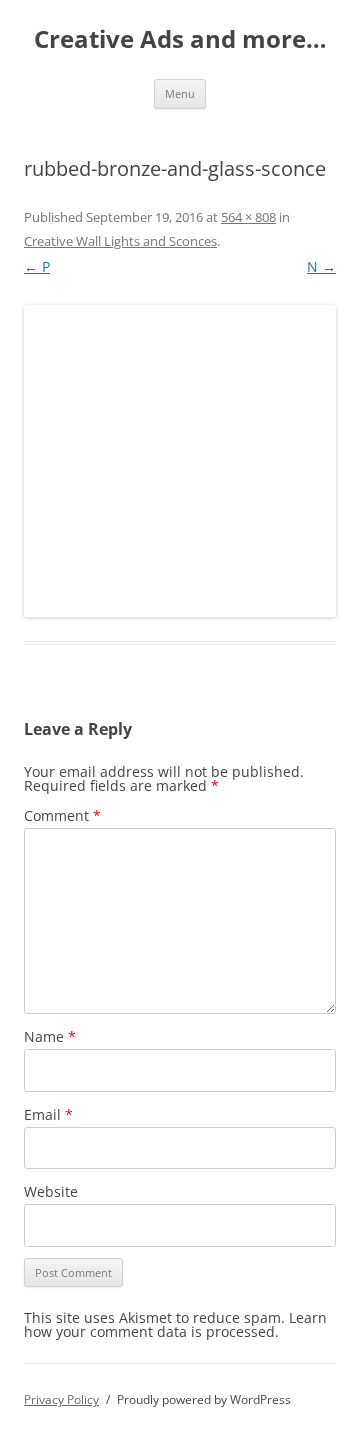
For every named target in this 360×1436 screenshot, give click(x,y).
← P (37, 266)
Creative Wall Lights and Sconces (120, 241)
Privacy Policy (61, 1399)
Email (48, 1114)
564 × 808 (248, 217)
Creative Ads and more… (180, 39)
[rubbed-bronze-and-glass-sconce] (180, 461)
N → (321, 266)
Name (50, 1036)
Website (51, 1191)
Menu (180, 93)
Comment (62, 815)
